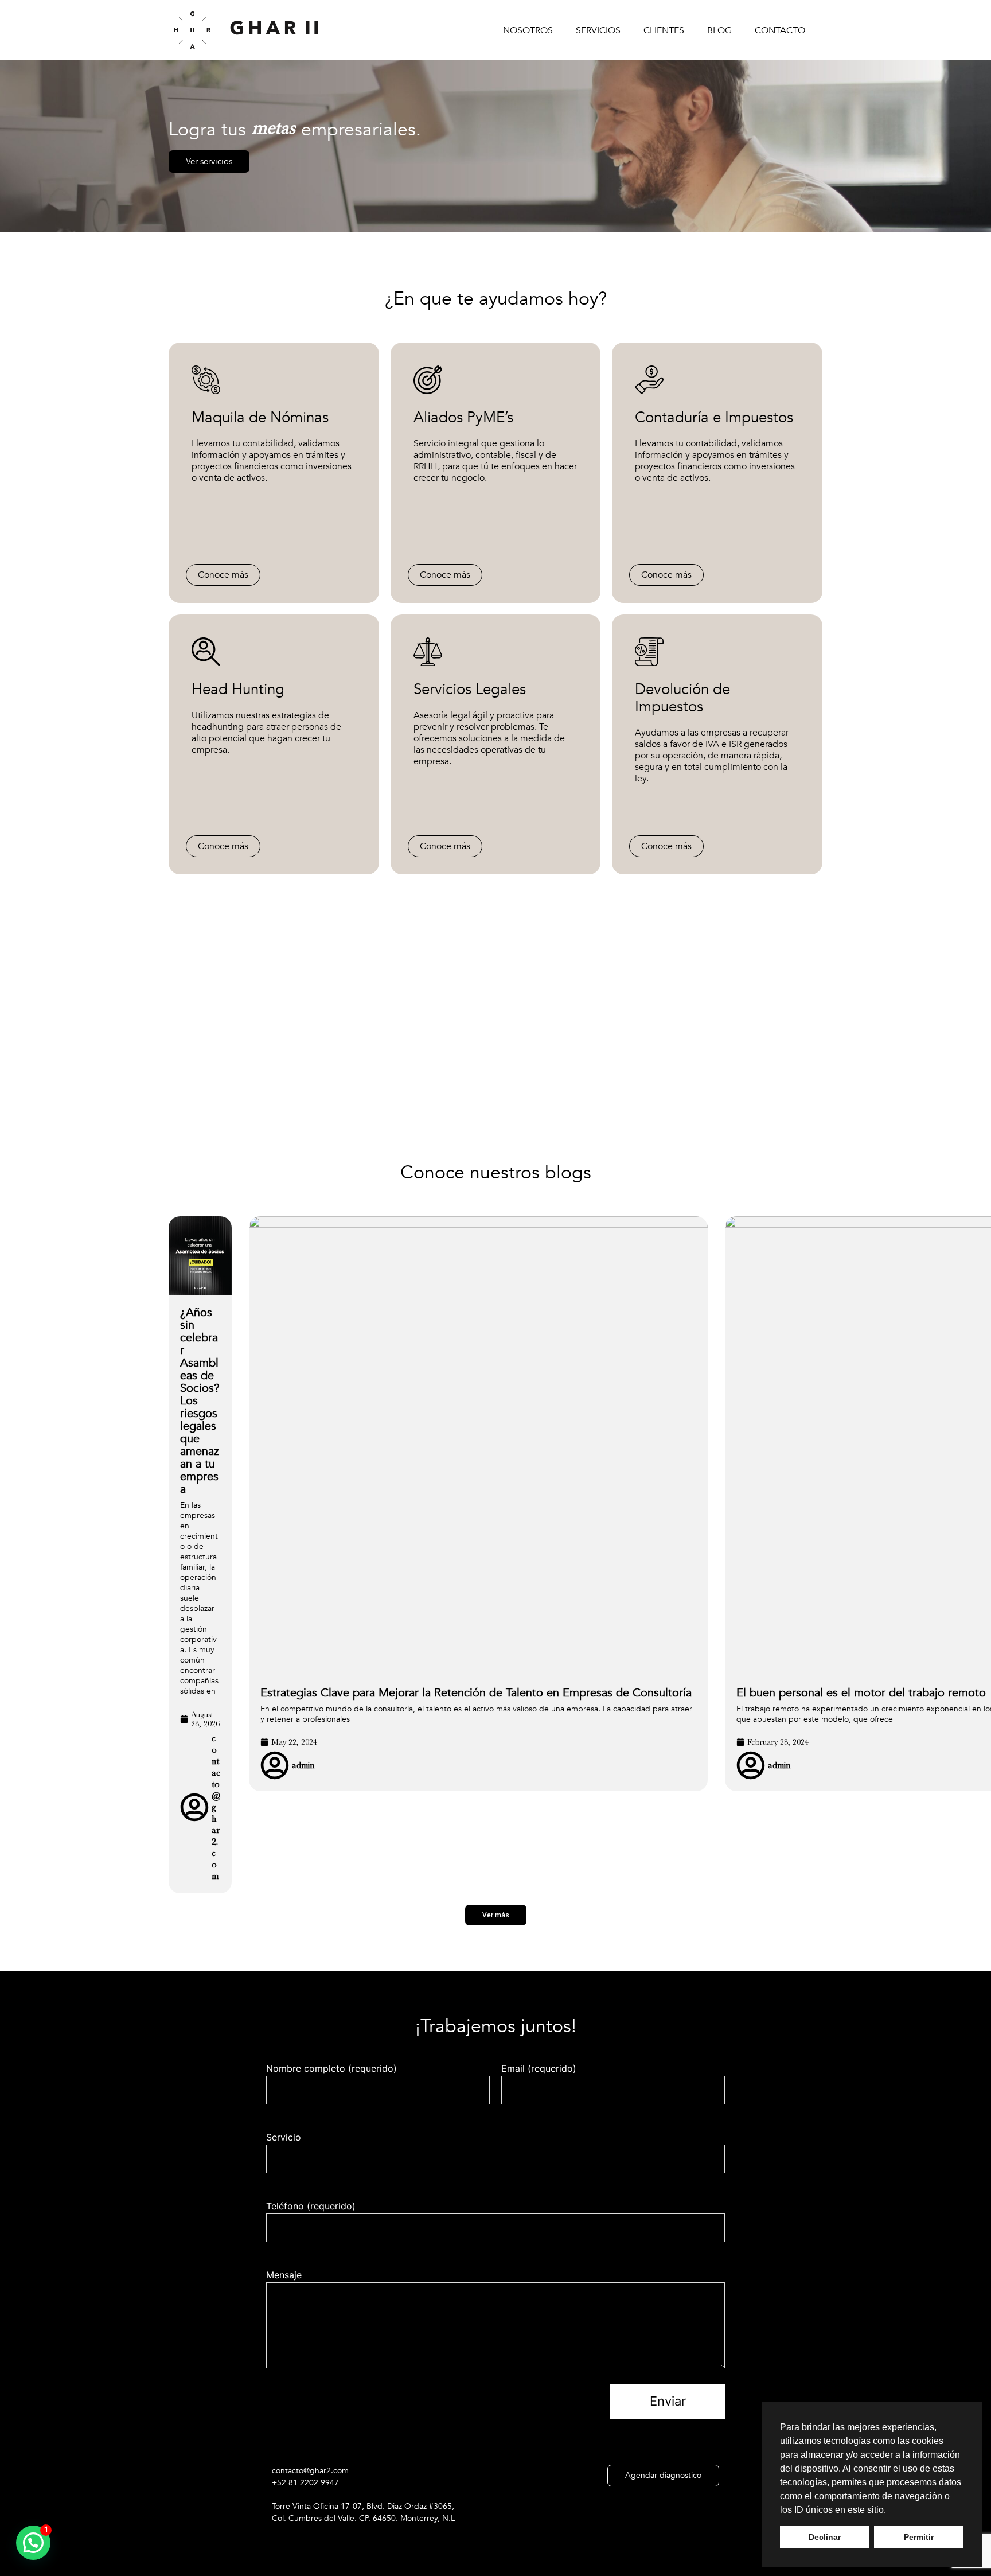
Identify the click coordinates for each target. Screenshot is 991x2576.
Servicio (284, 2137)
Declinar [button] (825, 2537)
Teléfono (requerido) (311, 2206)
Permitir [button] (919, 2537)
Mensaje (284, 2275)
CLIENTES (664, 30)
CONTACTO (780, 30)
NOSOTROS (528, 30)
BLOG (719, 30)
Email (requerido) (539, 2068)
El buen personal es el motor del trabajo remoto (861, 1693)
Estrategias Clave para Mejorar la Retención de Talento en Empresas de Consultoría (476, 1693)
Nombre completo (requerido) (331, 2068)
